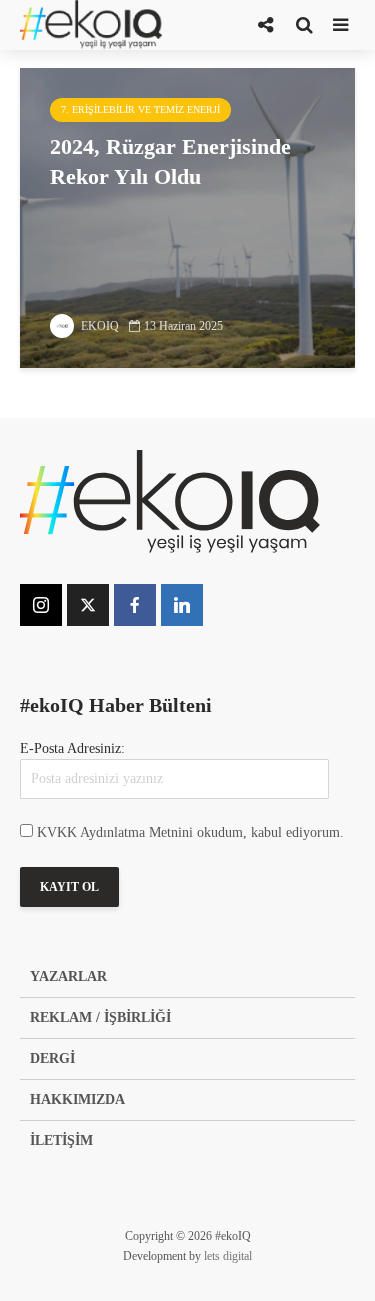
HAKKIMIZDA (77, 1099)
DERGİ (52, 1058)
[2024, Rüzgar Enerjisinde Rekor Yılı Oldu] (187, 216)
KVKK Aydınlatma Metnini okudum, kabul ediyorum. (190, 832)
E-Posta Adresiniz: (72, 748)
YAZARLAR (68, 976)
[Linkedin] (182, 605)
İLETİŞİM (61, 1140)
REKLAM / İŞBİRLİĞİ (100, 1017)
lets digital (228, 1256)
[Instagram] (41, 605)
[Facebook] (135, 605)
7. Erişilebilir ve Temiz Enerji (140, 109)
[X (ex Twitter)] (88, 605)
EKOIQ (98, 326)
